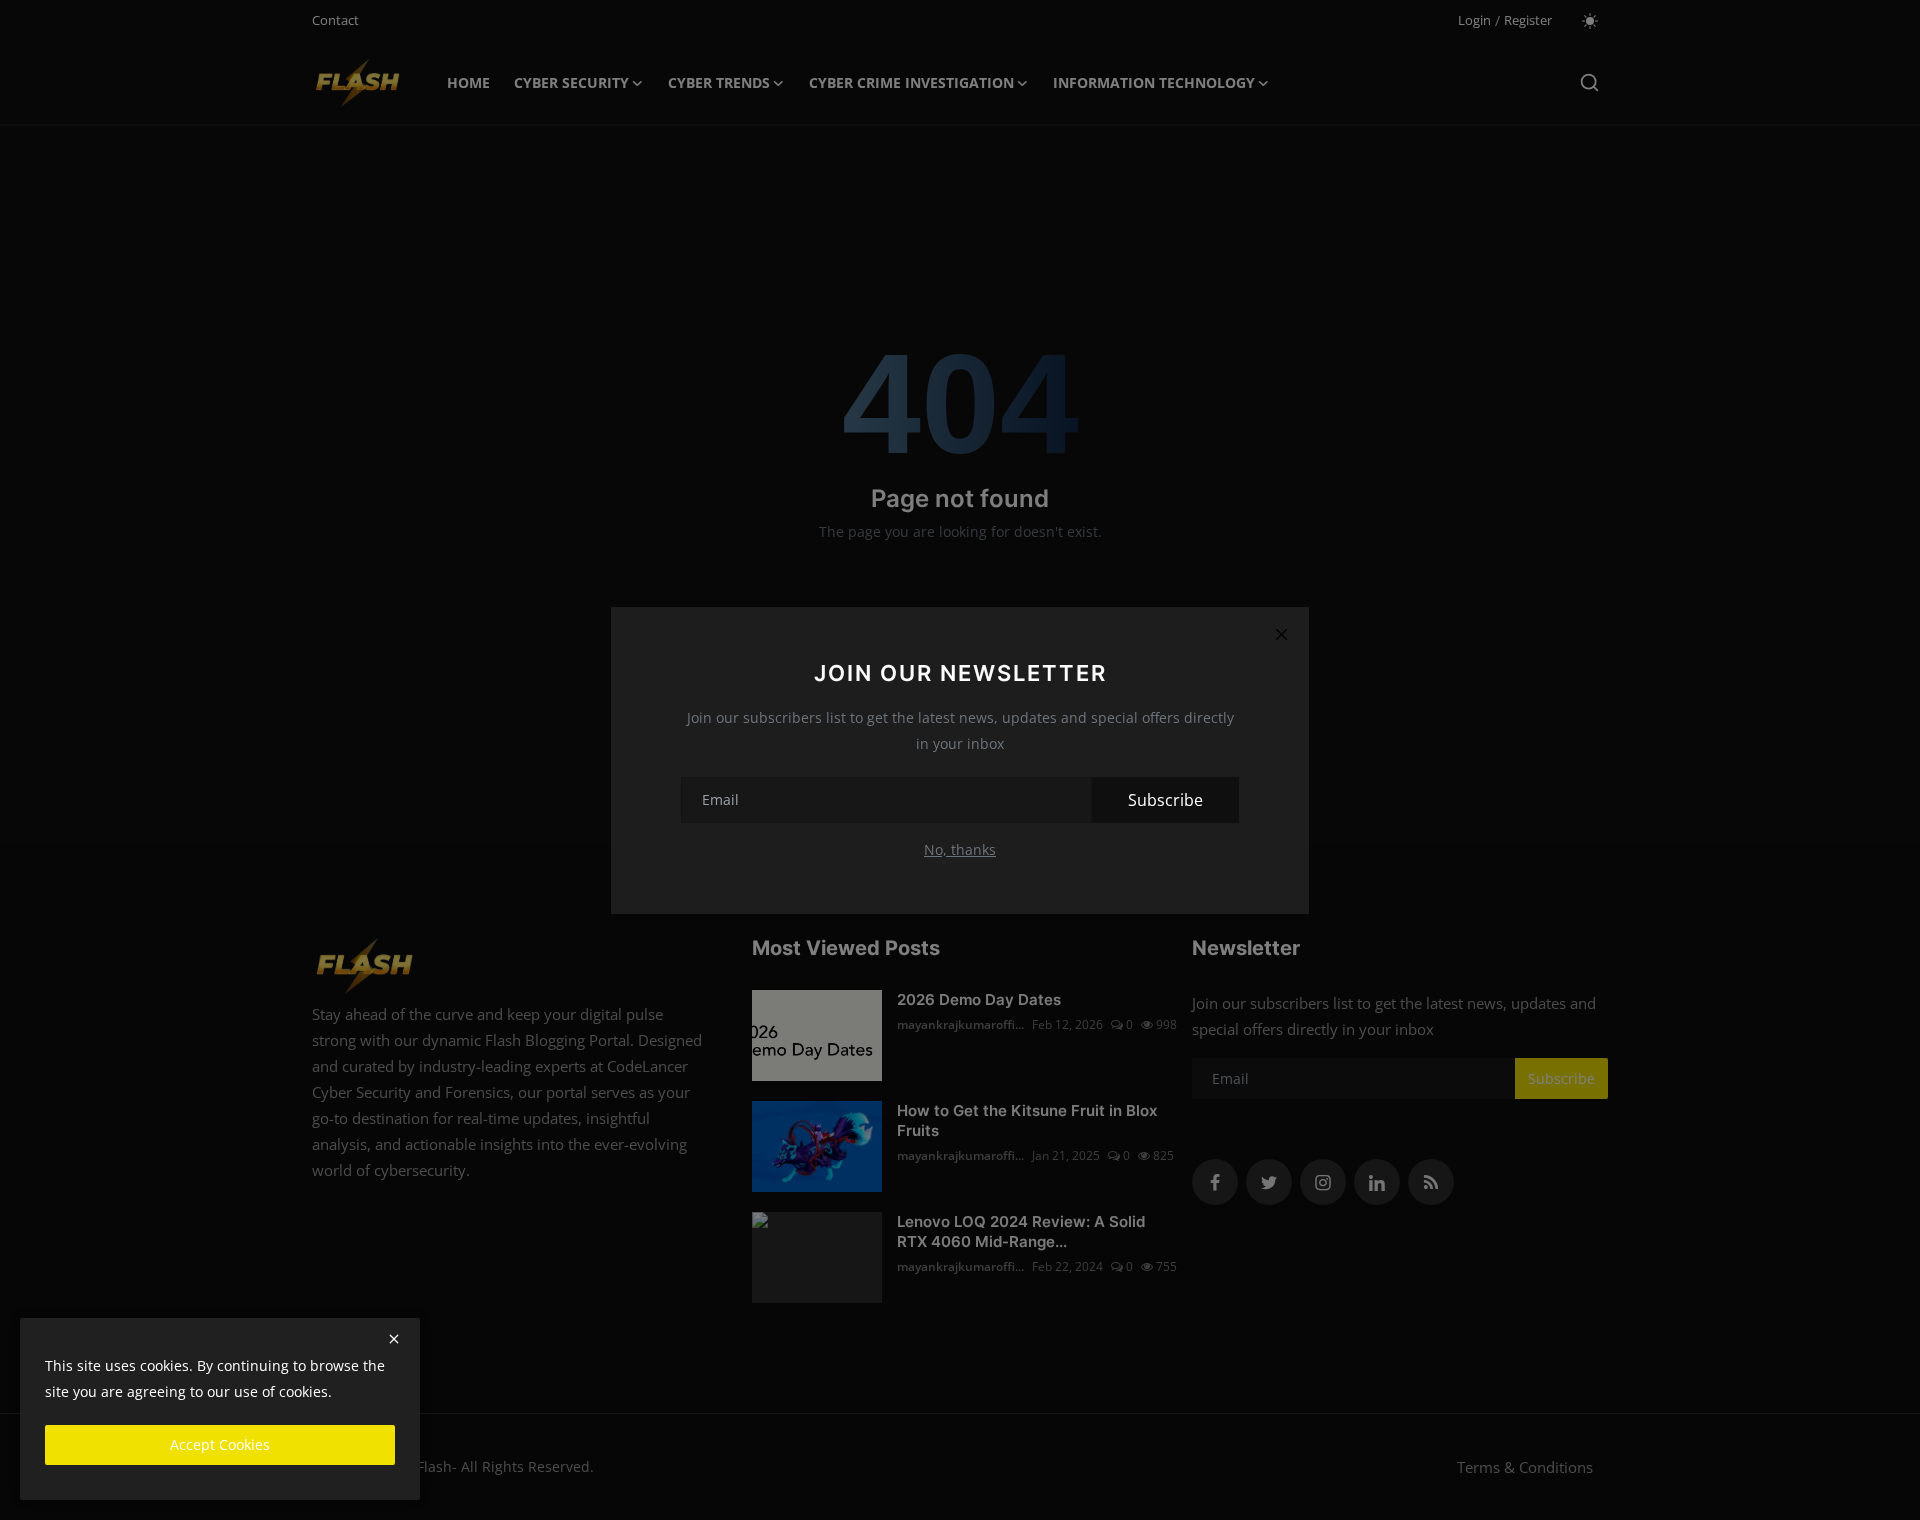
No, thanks (960, 849)
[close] (394, 1339)
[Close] (1281, 635)
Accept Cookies (220, 1444)
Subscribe (1165, 800)
